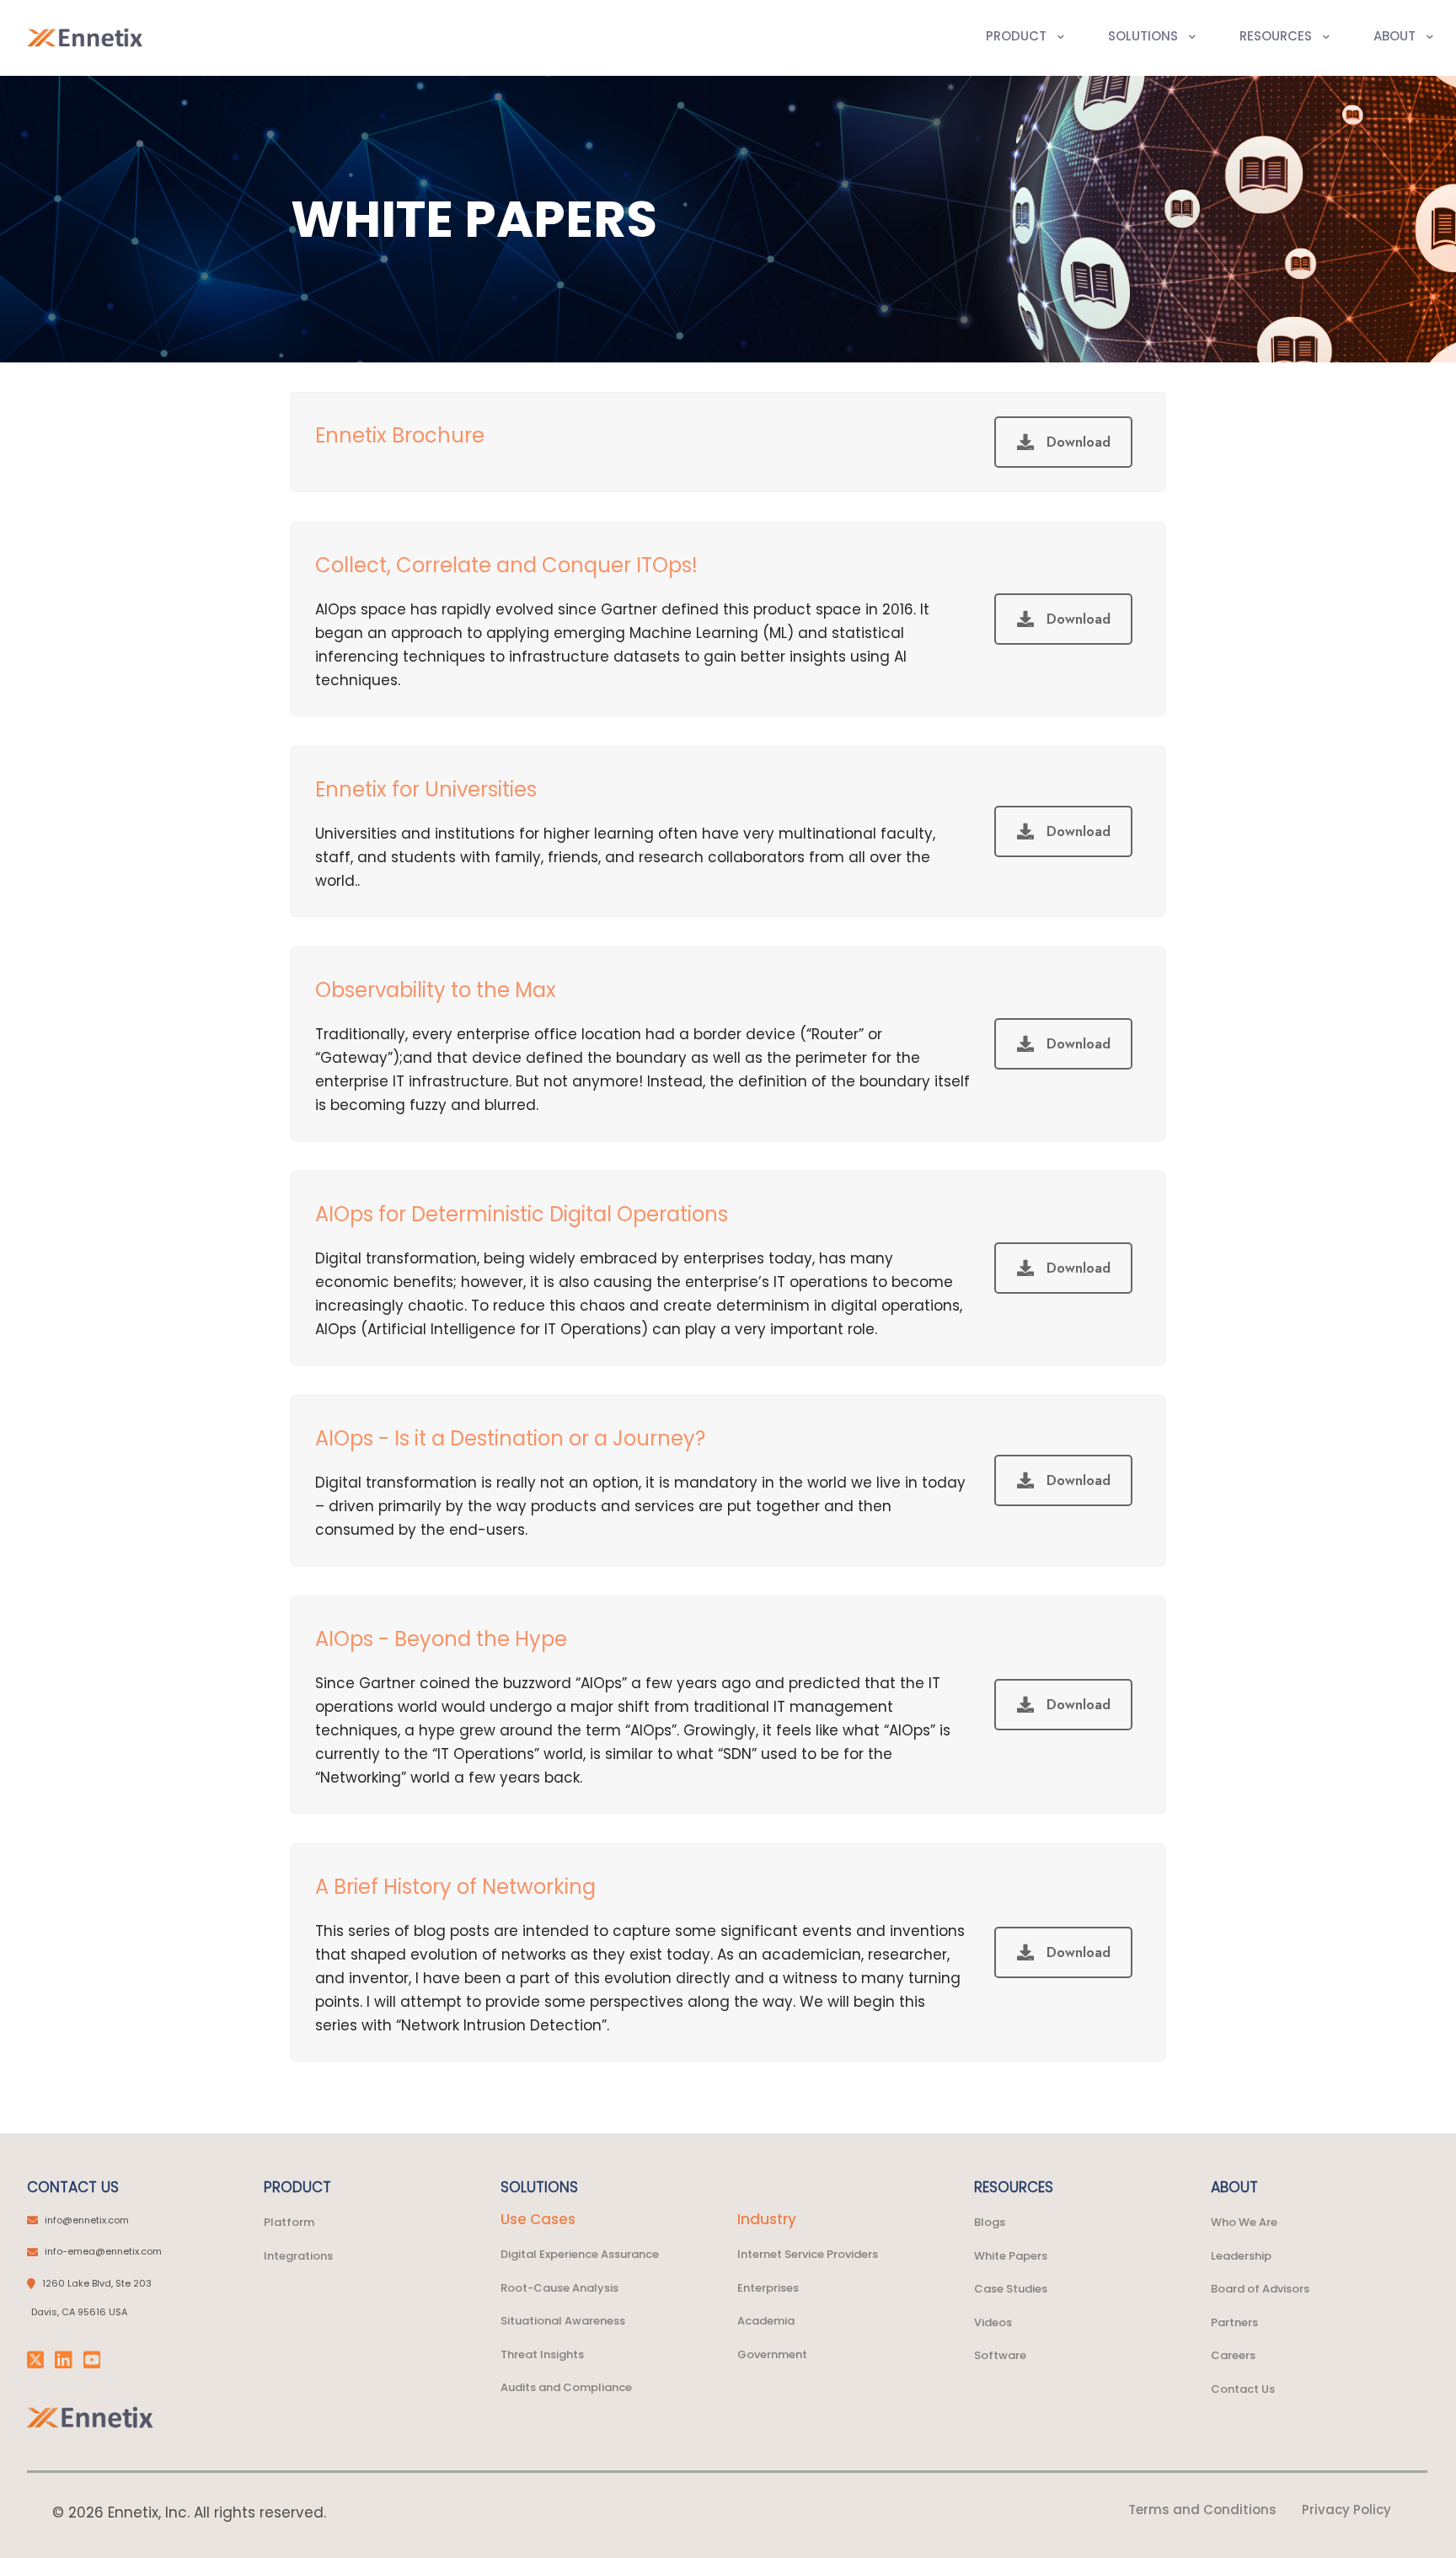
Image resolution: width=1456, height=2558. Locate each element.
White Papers (1011, 2256)
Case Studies (1011, 2289)
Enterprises (768, 2288)
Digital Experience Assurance (580, 2254)
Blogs (990, 2222)
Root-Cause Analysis (559, 2288)
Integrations (298, 2256)
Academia (766, 2321)
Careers (1233, 2355)
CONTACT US (73, 2187)
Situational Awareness (563, 2321)
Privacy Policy (1346, 2510)
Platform (289, 2222)
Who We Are (1244, 2222)
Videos (993, 2322)
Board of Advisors (1260, 2289)
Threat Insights (542, 2354)
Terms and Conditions (1202, 2510)
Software (1000, 2355)
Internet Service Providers (808, 2254)
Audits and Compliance (566, 2387)
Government (772, 2354)
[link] (91, 2417)
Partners (1234, 2322)
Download (1079, 442)
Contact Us (1243, 2389)
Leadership (1241, 2256)
